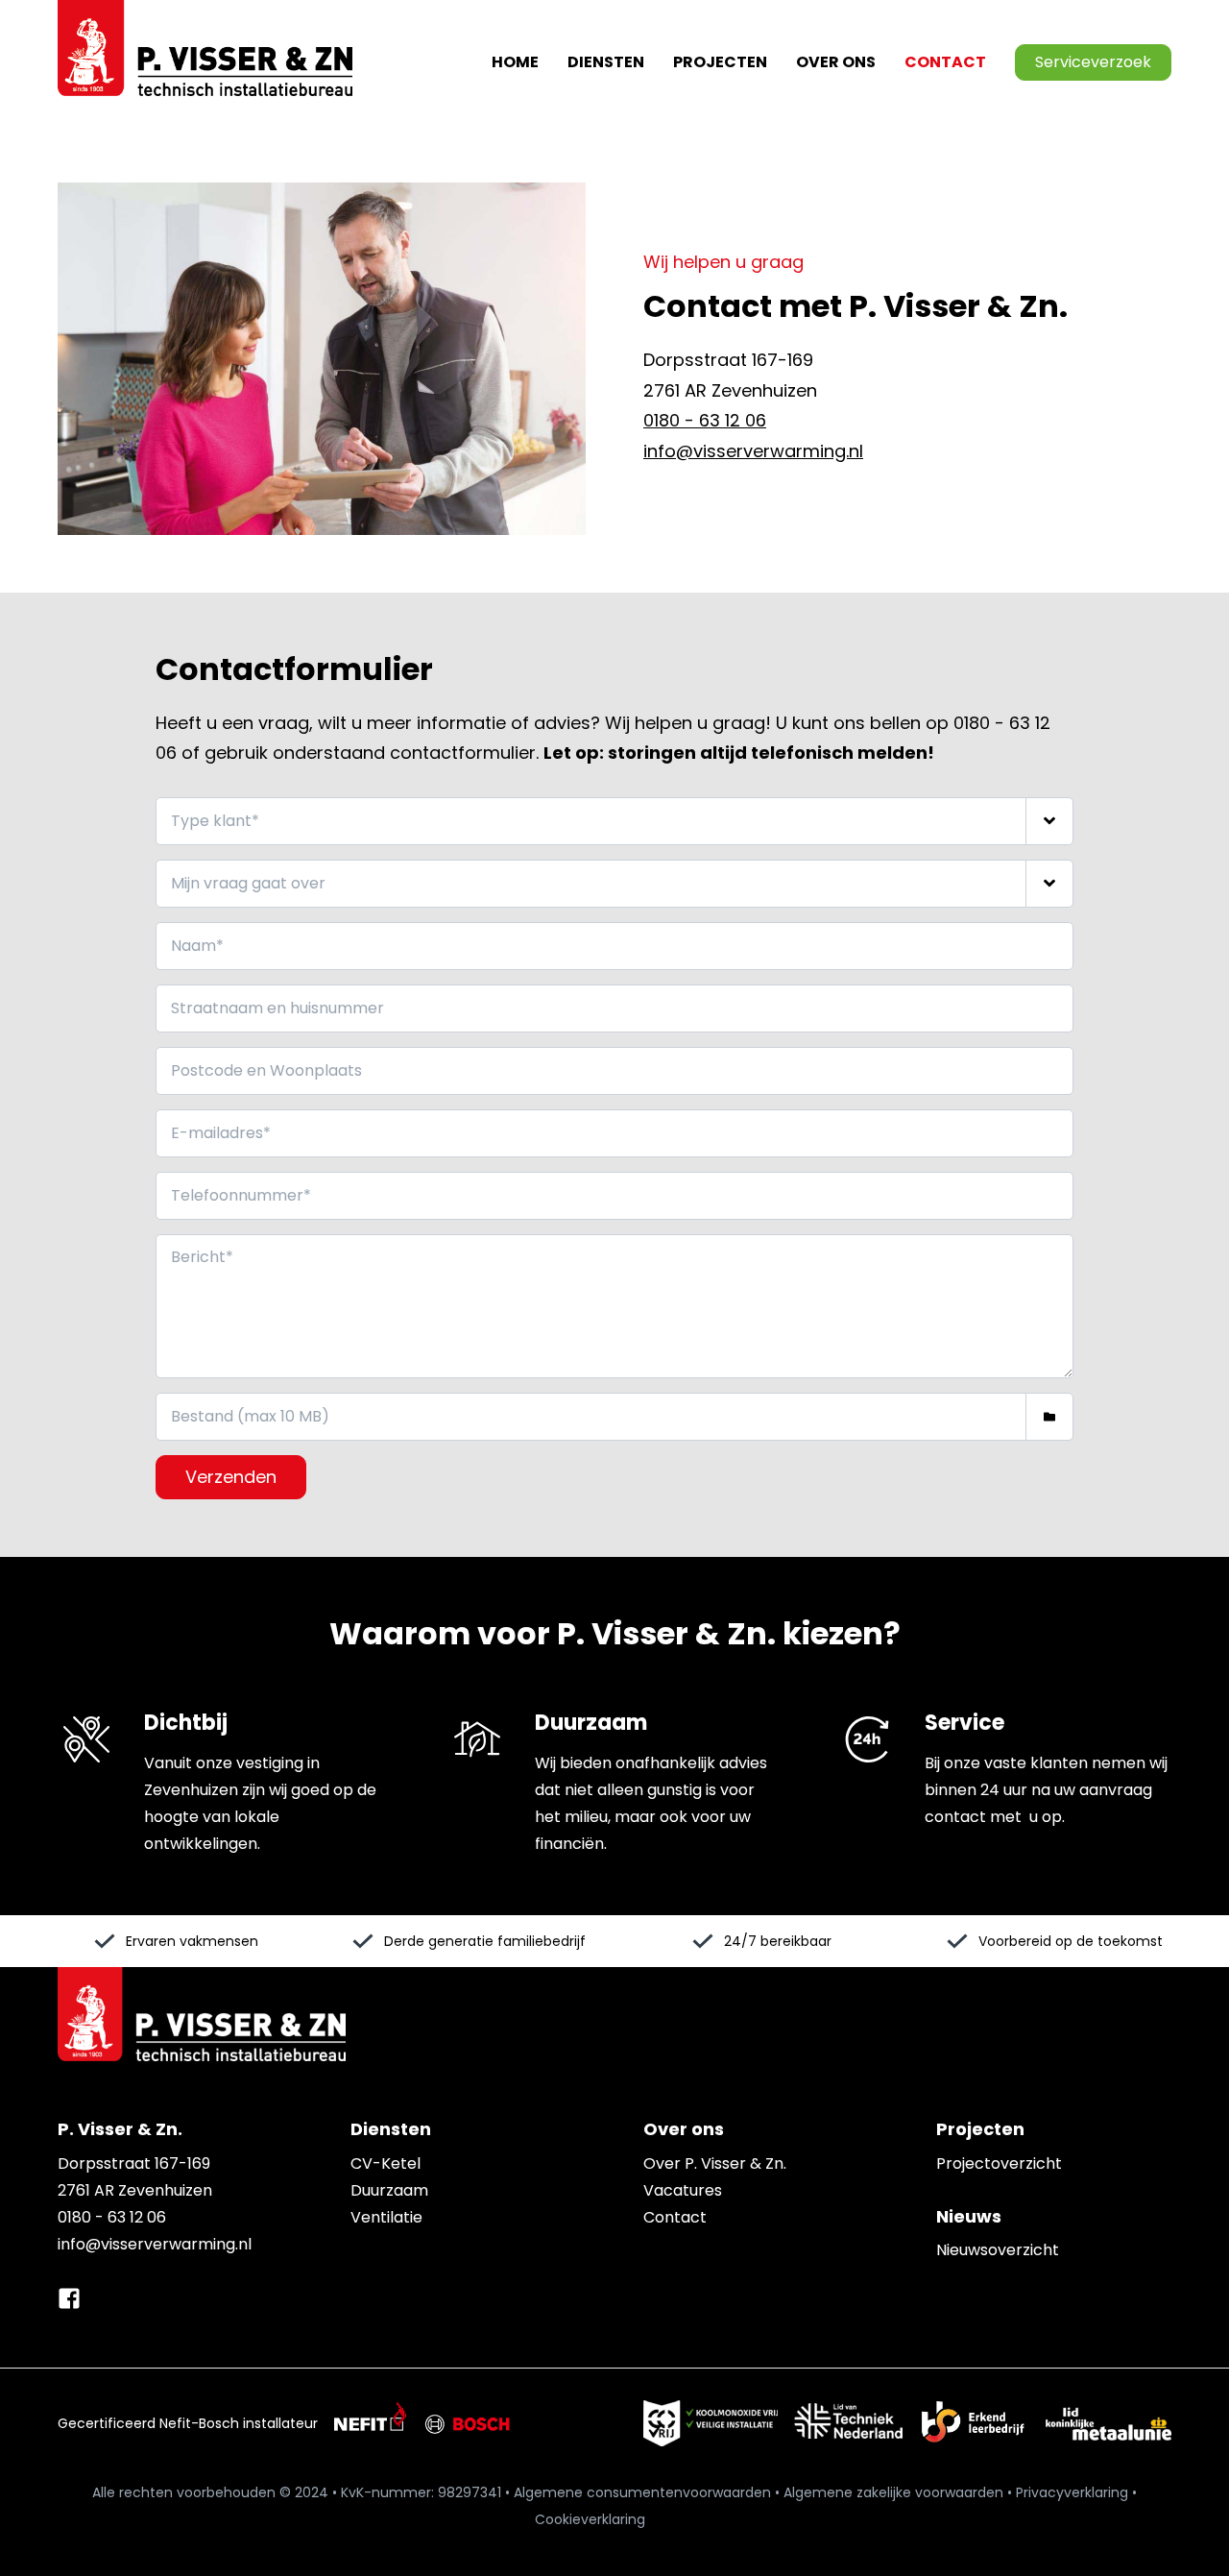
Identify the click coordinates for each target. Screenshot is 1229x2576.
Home (515, 62)
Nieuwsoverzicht (998, 2250)
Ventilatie (386, 2217)
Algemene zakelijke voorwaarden (893, 2492)
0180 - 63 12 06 (705, 420)
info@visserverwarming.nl (753, 451)
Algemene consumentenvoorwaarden (642, 2492)
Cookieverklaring (590, 2519)
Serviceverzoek (1093, 62)
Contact (945, 62)
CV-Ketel (386, 2163)
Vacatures (683, 2190)
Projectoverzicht (999, 2163)
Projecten (720, 62)
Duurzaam (389, 2190)
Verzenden (231, 1477)
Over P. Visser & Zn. (715, 2163)
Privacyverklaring (1072, 2492)
